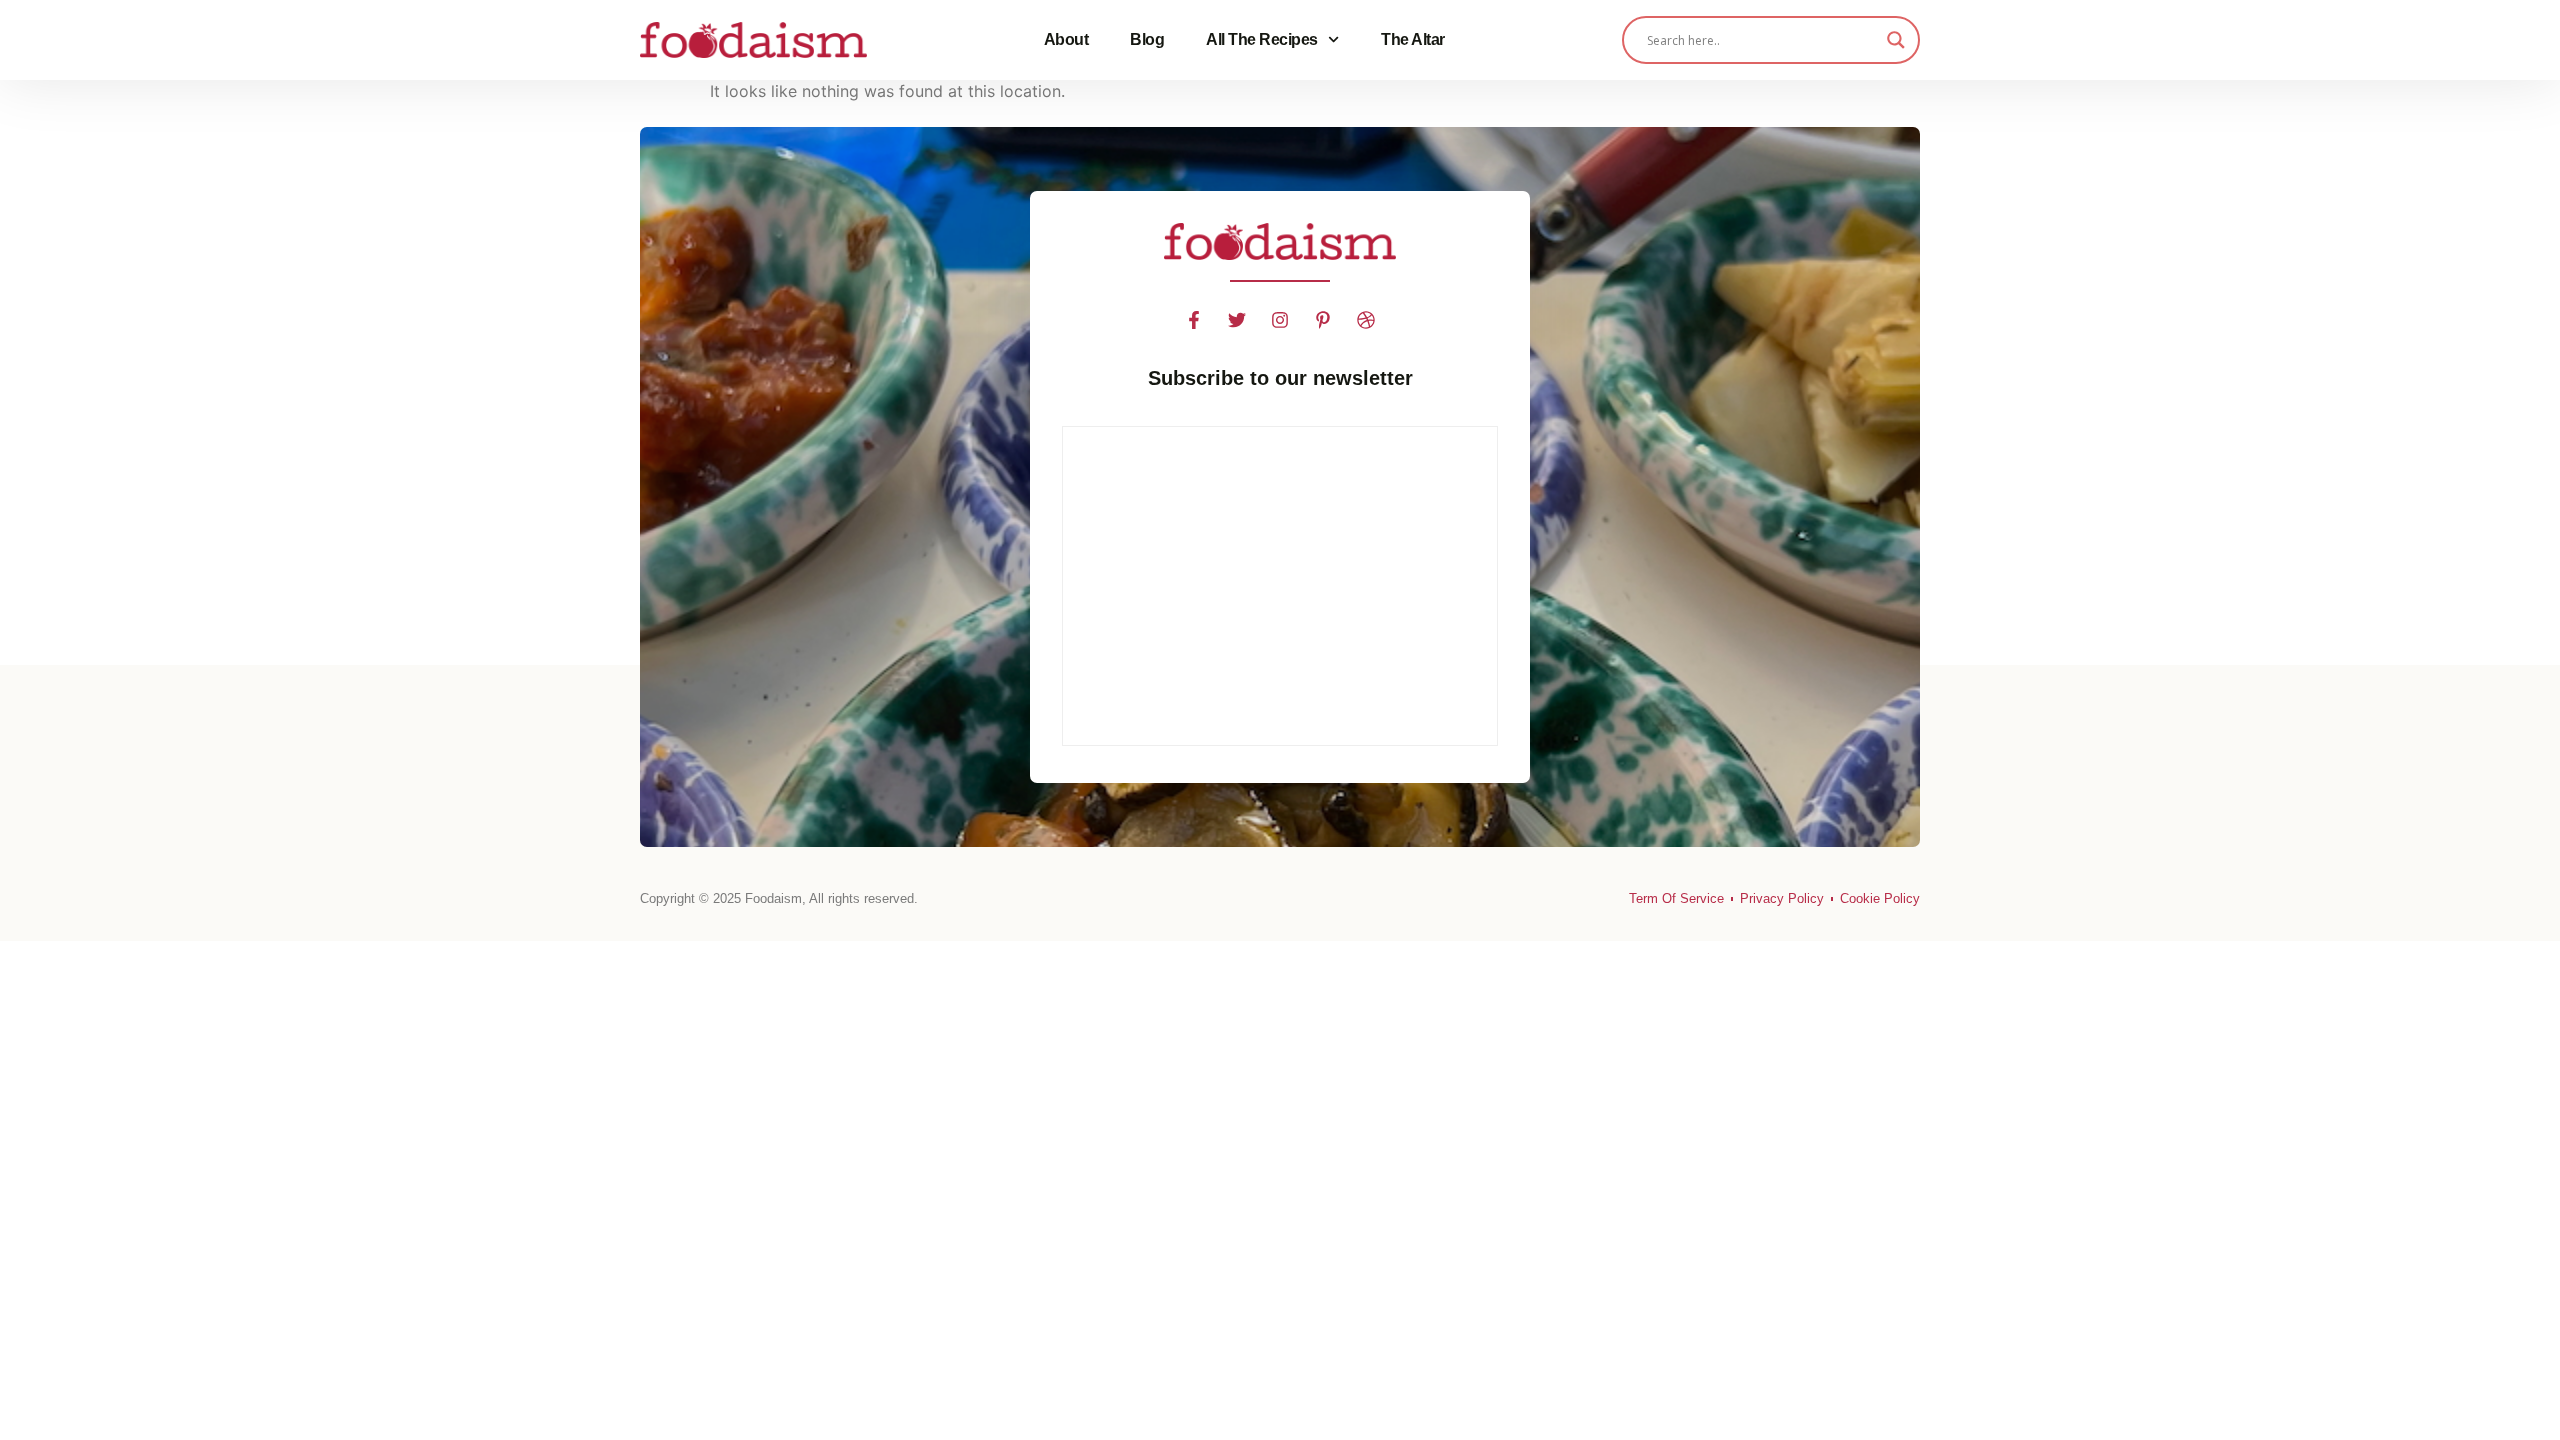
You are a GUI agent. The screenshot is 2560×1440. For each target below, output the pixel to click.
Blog (1147, 39)
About (1066, 39)
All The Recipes (1262, 39)
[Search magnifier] (1896, 40)
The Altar (1413, 39)
